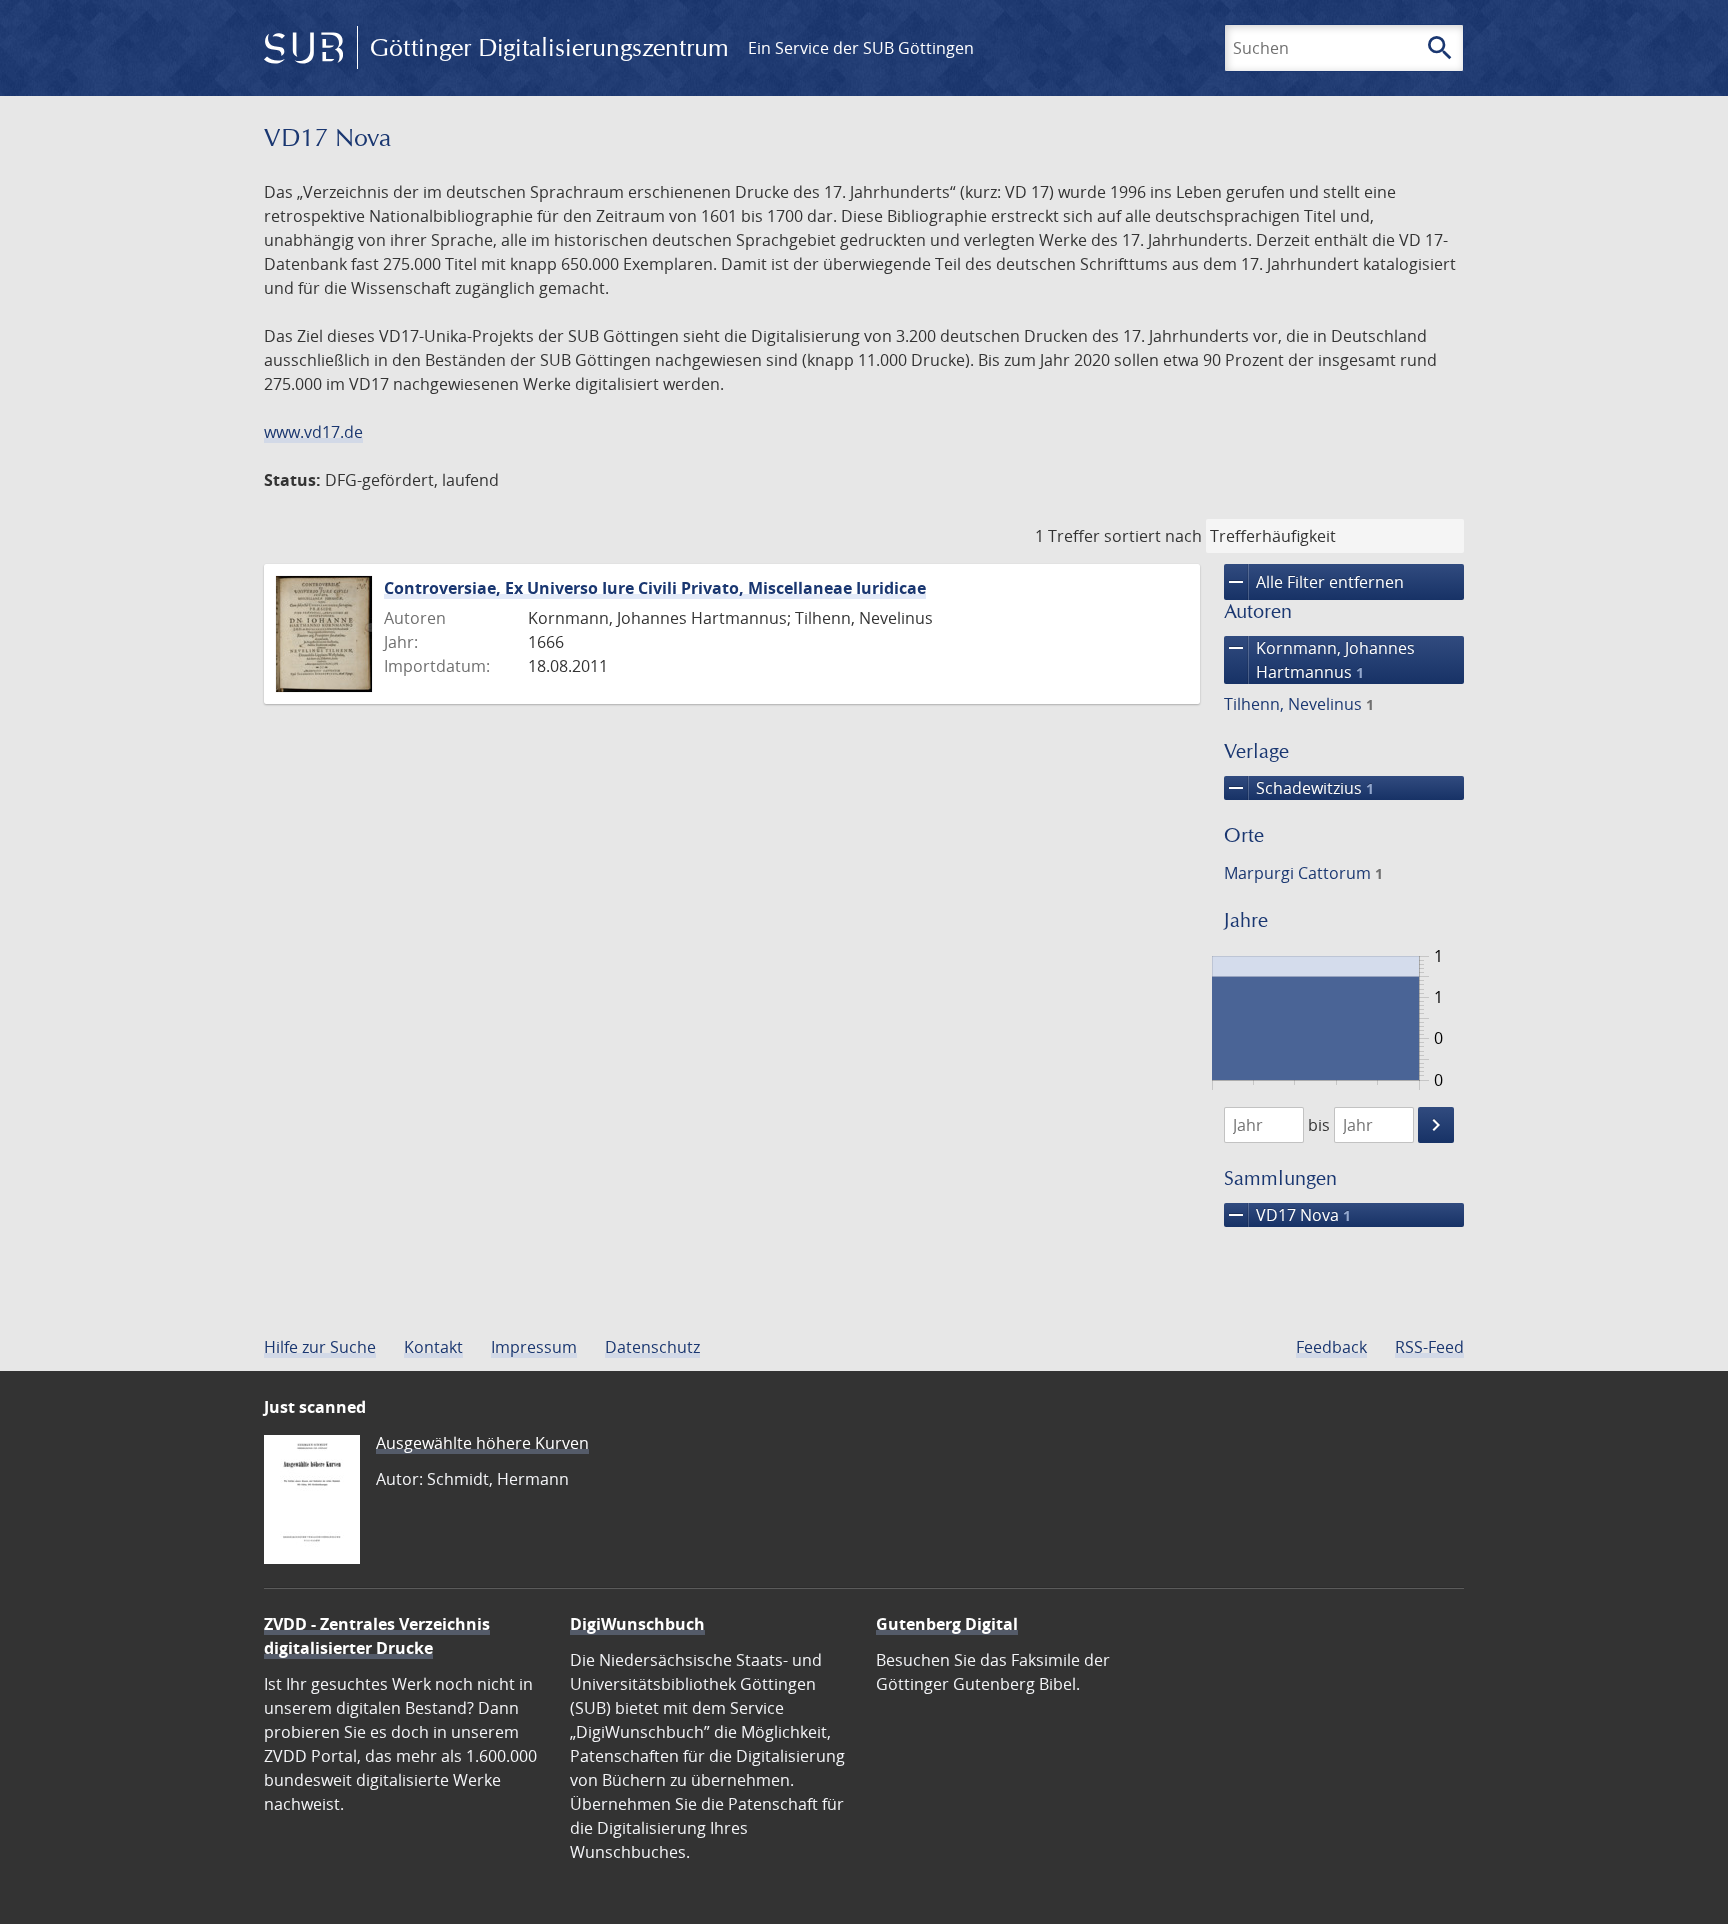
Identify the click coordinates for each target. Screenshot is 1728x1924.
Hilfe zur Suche (320, 1347)
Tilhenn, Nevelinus (1299, 704)
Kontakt (433, 1347)
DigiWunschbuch (637, 1624)
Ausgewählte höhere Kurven (482, 1443)
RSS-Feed (1429, 1347)
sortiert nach (1153, 536)
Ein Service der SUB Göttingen (861, 48)
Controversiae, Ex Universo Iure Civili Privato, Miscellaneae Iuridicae (655, 588)
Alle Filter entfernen (1314, 582)
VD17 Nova (1287, 1215)
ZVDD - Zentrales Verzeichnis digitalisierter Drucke (377, 1636)
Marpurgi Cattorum (1303, 873)
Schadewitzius (1299, 788)
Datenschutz (652, 1347)
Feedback (1331, 1347)
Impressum (534, 1347)
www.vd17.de (313, 432)
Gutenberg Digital (947, 1624)
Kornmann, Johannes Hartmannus (1319, 659)
